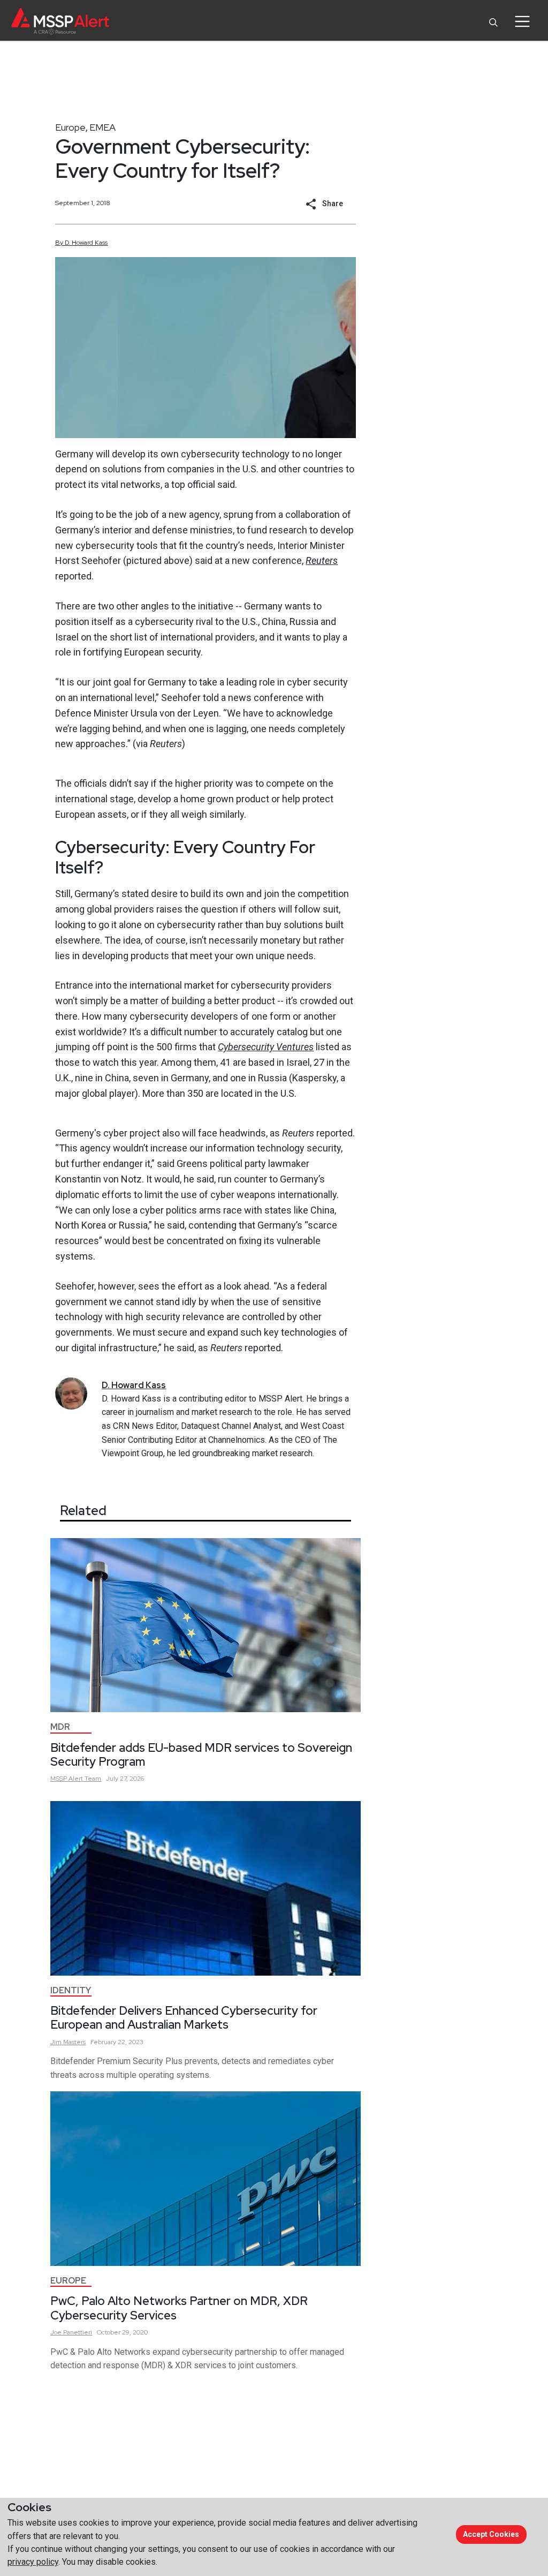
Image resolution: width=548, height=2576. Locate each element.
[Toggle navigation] (522, 21)
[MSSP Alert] (60, 21)
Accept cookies (491, 2534)
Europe (70, 127)
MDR (60, 1727)
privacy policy (33, 2562)
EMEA (102, 127)
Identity (71, 1990)
